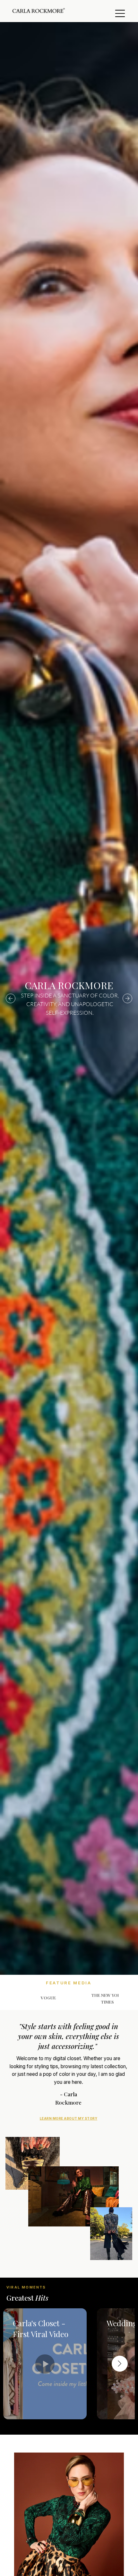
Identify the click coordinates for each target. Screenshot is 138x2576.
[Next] (127, 998)
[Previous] (11, 998)
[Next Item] (120, 2364)
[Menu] (120, 13)
